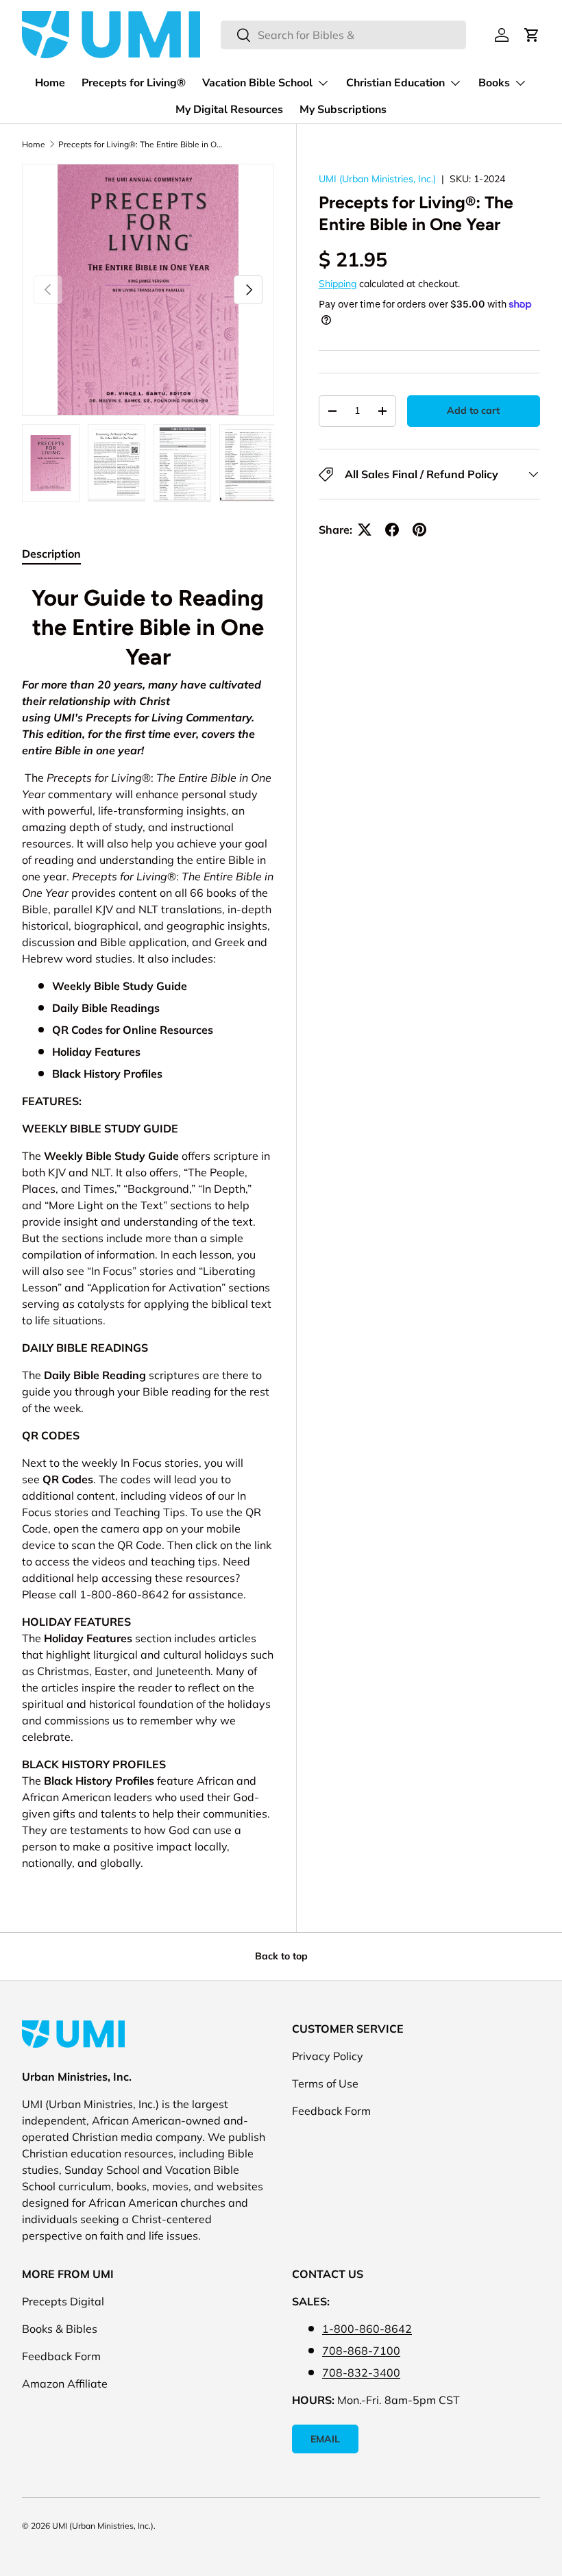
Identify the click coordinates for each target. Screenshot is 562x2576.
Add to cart (473, 410)
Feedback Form (331, 2111)
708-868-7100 (361, 2351)
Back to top (281, 1956)
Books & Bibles (60, 2329)
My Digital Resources (229, 110)
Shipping (338, 284)
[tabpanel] (148, 1225)
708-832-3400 (361, 2373)
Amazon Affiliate (65, 2383)
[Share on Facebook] (392, 530)
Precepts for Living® (134, 83)
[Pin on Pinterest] (419, 530)
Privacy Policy (328, 2056)
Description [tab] (51, 554)
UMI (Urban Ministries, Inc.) (377, 179)
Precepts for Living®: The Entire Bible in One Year (140, 144)
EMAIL (325, 2439)
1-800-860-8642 (367, 2329)
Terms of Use (325, 2083)
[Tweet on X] (365, 530)
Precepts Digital (63, 2301)
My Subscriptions (343, 110)
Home (50, 83)
